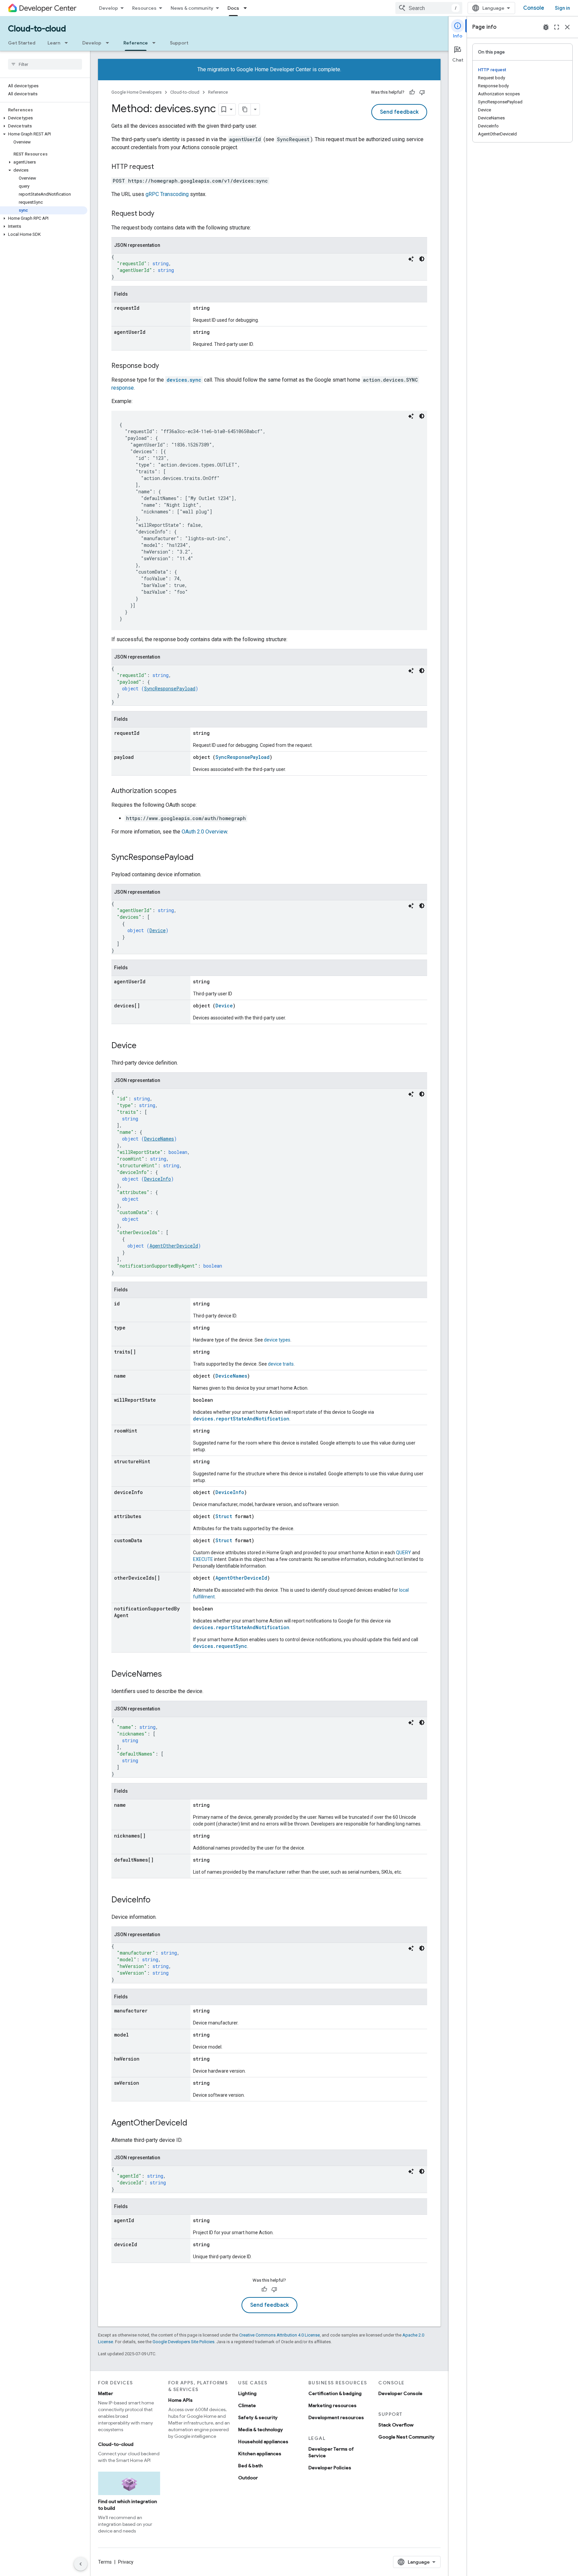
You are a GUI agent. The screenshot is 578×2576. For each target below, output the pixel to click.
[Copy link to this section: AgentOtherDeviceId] (194, 2123)
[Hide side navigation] (81, 2564)
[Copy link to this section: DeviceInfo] (157, 1900)
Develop (109, 8)
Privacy (126, 2562)
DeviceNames (159, 1139)
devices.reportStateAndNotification (241, 1419)
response (123, 388)
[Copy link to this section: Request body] (161, 214)
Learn (54, 43)
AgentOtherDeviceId (174, 1246)
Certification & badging (335, 2393)
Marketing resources (332, 2405)
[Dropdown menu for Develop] (109, 43)
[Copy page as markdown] (245, 109)
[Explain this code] (411, 259)
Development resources (336, 2417)
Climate (247, 2405)
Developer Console (400, 2393)
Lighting (247, 2393)
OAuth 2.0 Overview (204, 832)
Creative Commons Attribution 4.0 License (279, 2335)
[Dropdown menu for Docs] (247, 8)
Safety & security (258, 2417)
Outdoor (248, 2478)
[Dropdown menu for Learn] (68, 43)
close (567, 27)
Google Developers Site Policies (183, 2342)
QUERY (404, 1553)
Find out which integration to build (127, 2505)
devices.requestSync (220, 1646)
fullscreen (557, 27)
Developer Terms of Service (331, 2452)
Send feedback (399, 112)
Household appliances (263, 2442)
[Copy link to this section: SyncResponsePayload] (200, 858)
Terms (105, 2562)
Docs (233, 8)
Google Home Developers (136, 92)
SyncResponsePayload (170, 688)
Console (534, 8)
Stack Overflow (396, 2425)
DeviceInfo (158, 1179)
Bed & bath (250, 2466)
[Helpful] (412, 92)
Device (158, 930)
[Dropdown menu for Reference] (156, 43)
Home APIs (180, 2400)
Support (179, 43)
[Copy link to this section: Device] (143, 1046)
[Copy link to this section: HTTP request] (161, 167)
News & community (192, 8)
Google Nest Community (406, 2437)
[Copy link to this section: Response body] (166, 366)
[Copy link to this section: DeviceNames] (169, 1675)
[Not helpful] (422, 92)
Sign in (562, 8)
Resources (144, 8)
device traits (281, 1364)
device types (277, 1340)
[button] (44, 118)
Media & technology (261, 2430)
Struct (224, 1516)
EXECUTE (203, 1559)
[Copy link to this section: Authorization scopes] (183, 791)
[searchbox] (45, 64)
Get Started (22, 43)
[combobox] (429, 8)
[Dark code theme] (422, 259)
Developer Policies (330, 2468)
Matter (106, 2393)
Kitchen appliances (260, 2454)
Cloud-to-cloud (37, 29)
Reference (136, 43)
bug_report (546, 27)
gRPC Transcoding (167, 194)
